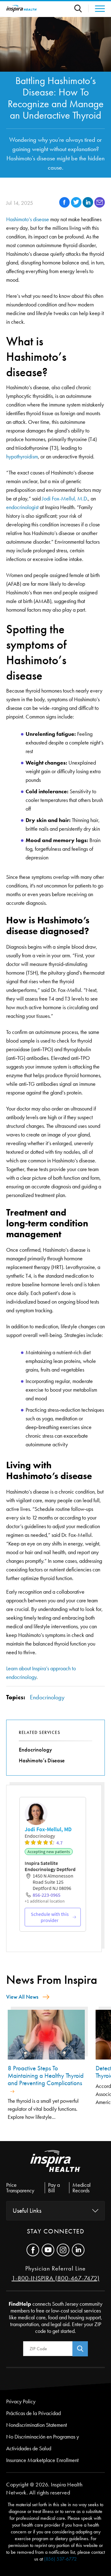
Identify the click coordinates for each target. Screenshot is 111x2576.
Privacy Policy (21, 2401)
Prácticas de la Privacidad (33, 2413)
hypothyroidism (22, 457)
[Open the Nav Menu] (97, 9)
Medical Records (82, 2188)
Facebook (33, 2250)
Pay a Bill (54, 2188)
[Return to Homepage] (22, 8)
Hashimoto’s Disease (42, 1760)
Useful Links (27, 2211)
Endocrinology (47, 1697)
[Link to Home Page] (55, 2166)
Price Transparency (20, 2188)
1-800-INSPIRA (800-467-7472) (56, 2278)
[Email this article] (100, 206)
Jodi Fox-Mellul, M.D (64, 499)
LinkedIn (78, 2250)
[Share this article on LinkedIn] (88, 206)
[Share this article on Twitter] (77, 206)
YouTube (48, 2250)
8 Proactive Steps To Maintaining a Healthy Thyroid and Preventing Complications (46, 2076)
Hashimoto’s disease (28, 219)
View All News (22, 1997)
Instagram (63, 2250)
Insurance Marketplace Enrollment (42, 2460)
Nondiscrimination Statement (37, 2425)
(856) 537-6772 (60, 2559)
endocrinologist (22, 507)
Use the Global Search (81, 8)
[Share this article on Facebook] (65, 206)
